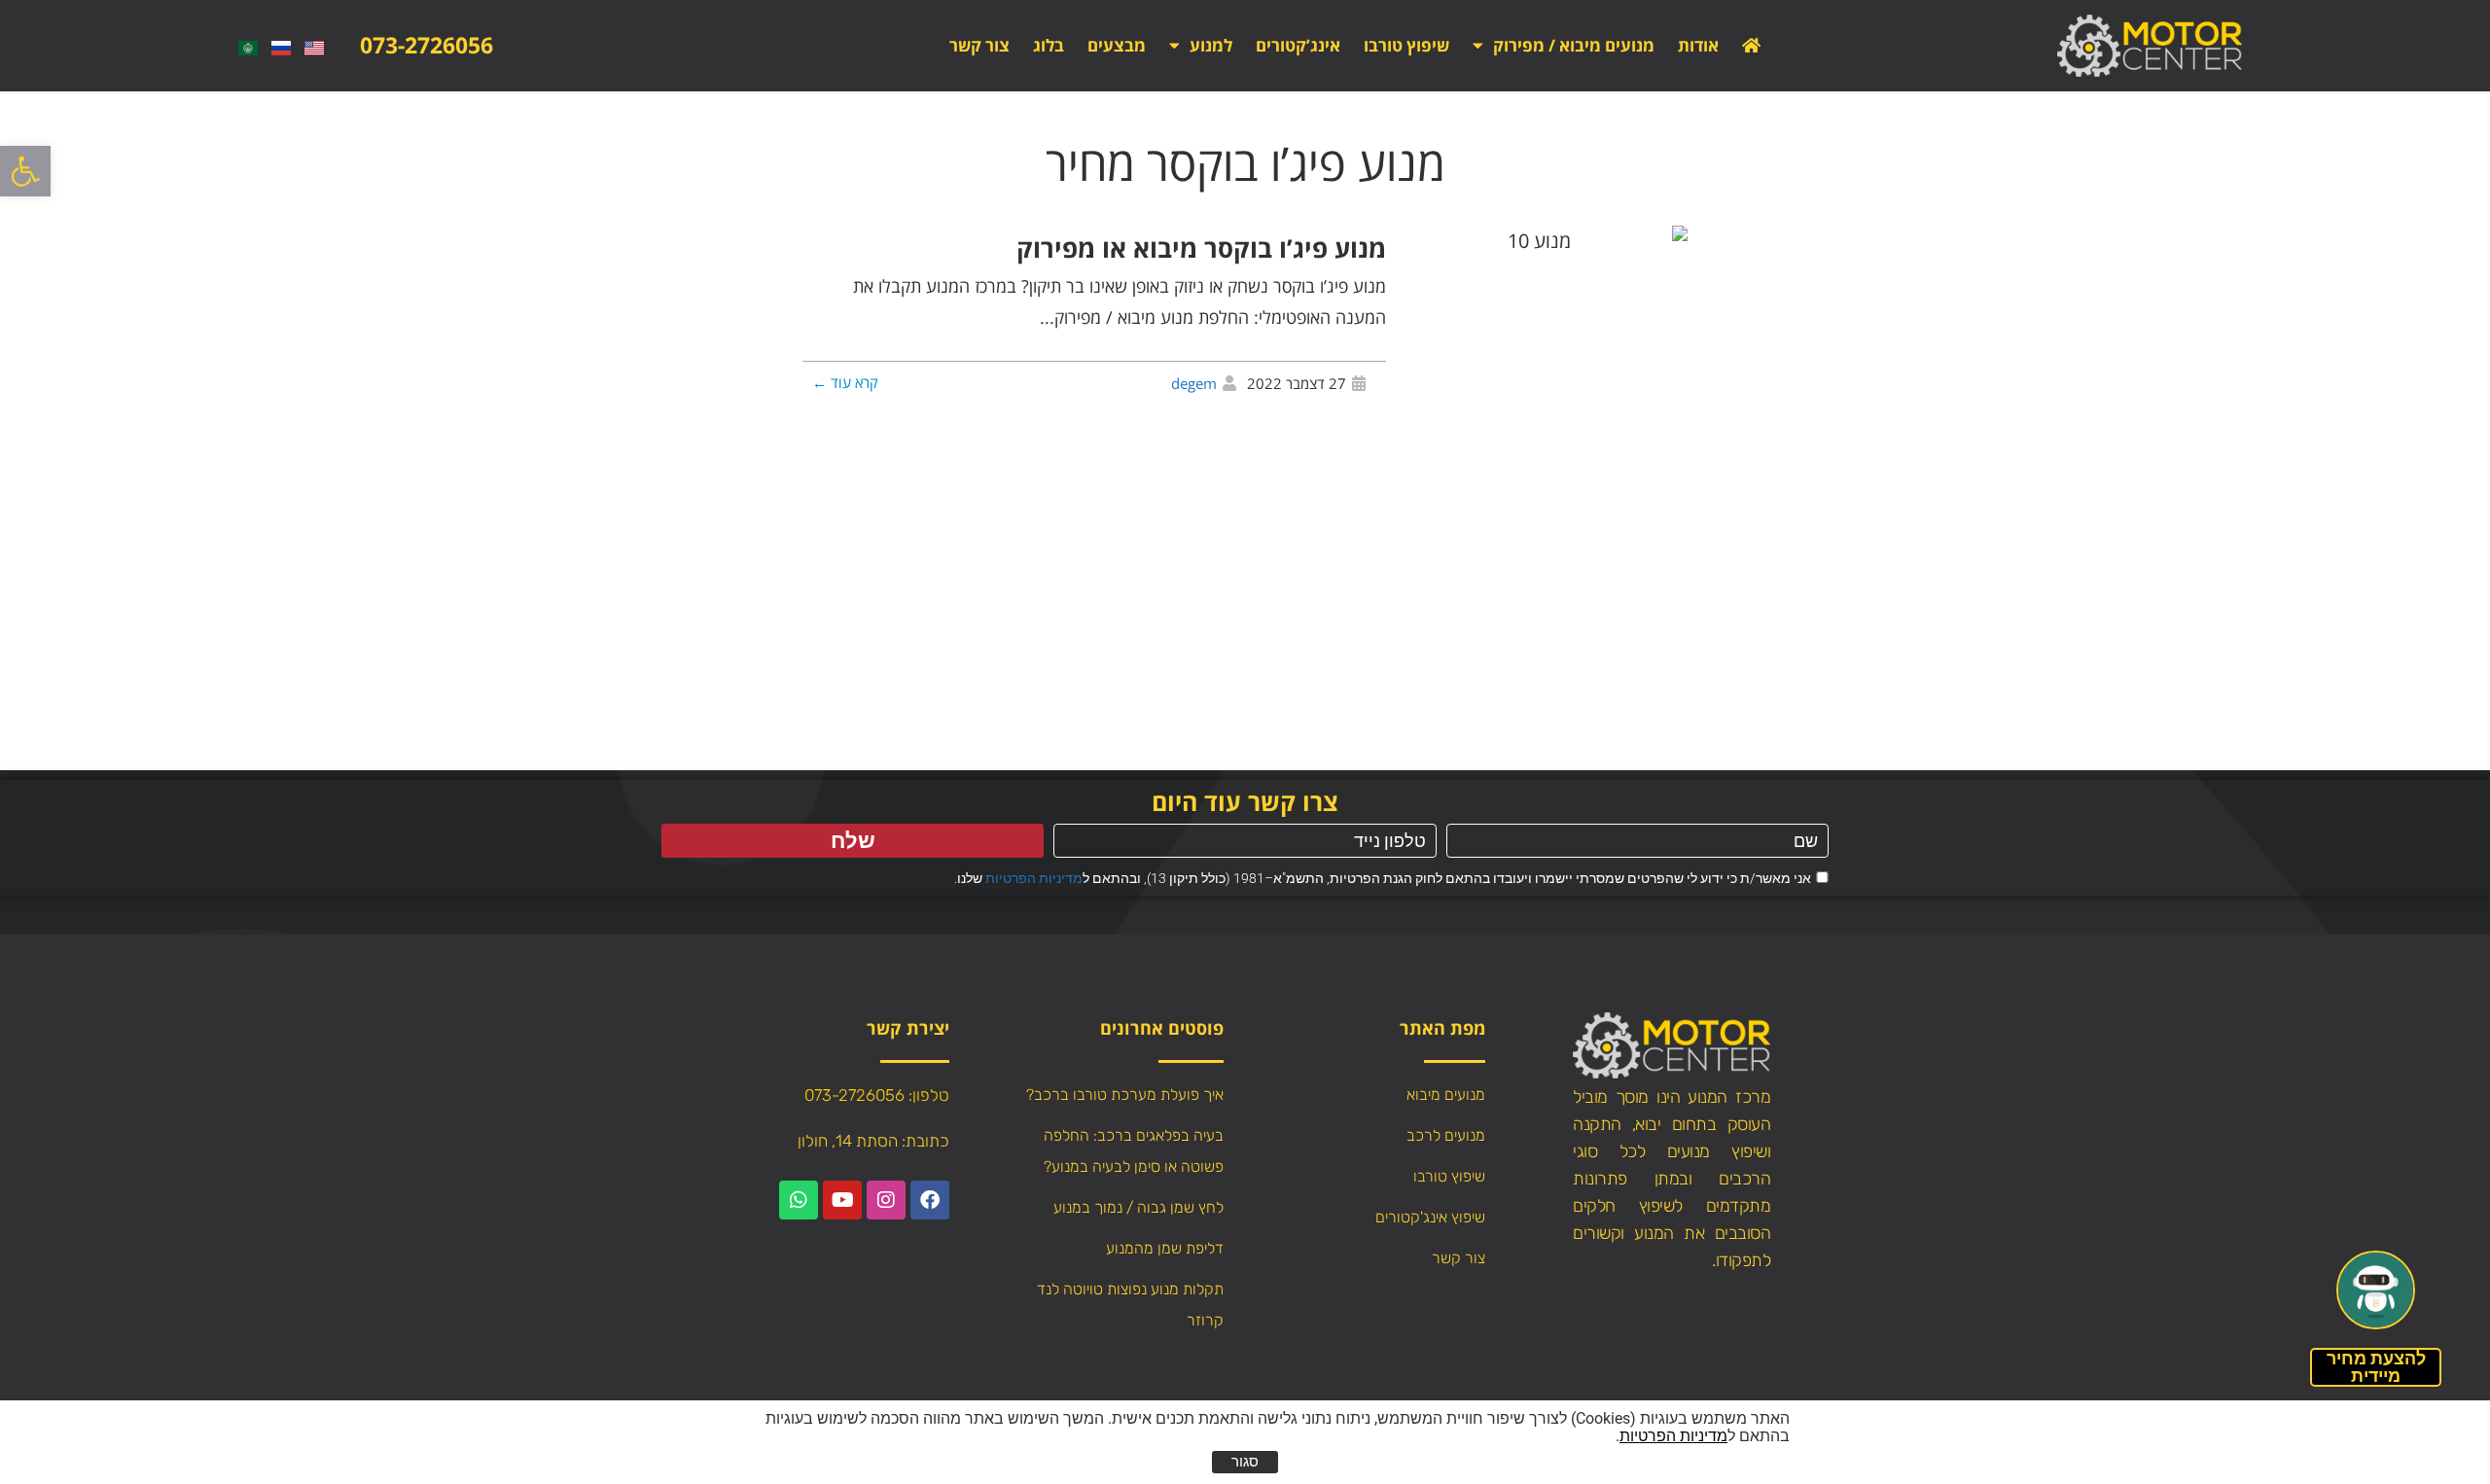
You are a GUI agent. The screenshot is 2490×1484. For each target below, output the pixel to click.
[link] (25, 171)
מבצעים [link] (1117, 45)
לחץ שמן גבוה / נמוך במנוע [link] (1138, 1207)
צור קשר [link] (979, 45)
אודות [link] (1698, 45)
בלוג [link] (1049, 45)
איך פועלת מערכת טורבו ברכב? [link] (1125, 1095)
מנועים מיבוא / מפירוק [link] (1574, 45)
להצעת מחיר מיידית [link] (2376, 1367)
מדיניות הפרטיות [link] (1034, 878)
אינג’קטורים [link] (1298, 45)
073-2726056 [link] (427, 45)
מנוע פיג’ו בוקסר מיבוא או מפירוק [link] (1201, 248)
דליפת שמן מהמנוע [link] (1165, 1248)
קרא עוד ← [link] (845, 382)
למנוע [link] (1211, 45)
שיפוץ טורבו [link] (1406, 45)
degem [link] (1194, 383)
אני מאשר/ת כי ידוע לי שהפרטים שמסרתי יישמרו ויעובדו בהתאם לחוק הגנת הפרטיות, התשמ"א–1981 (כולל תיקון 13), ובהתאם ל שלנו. (1383, 878)
